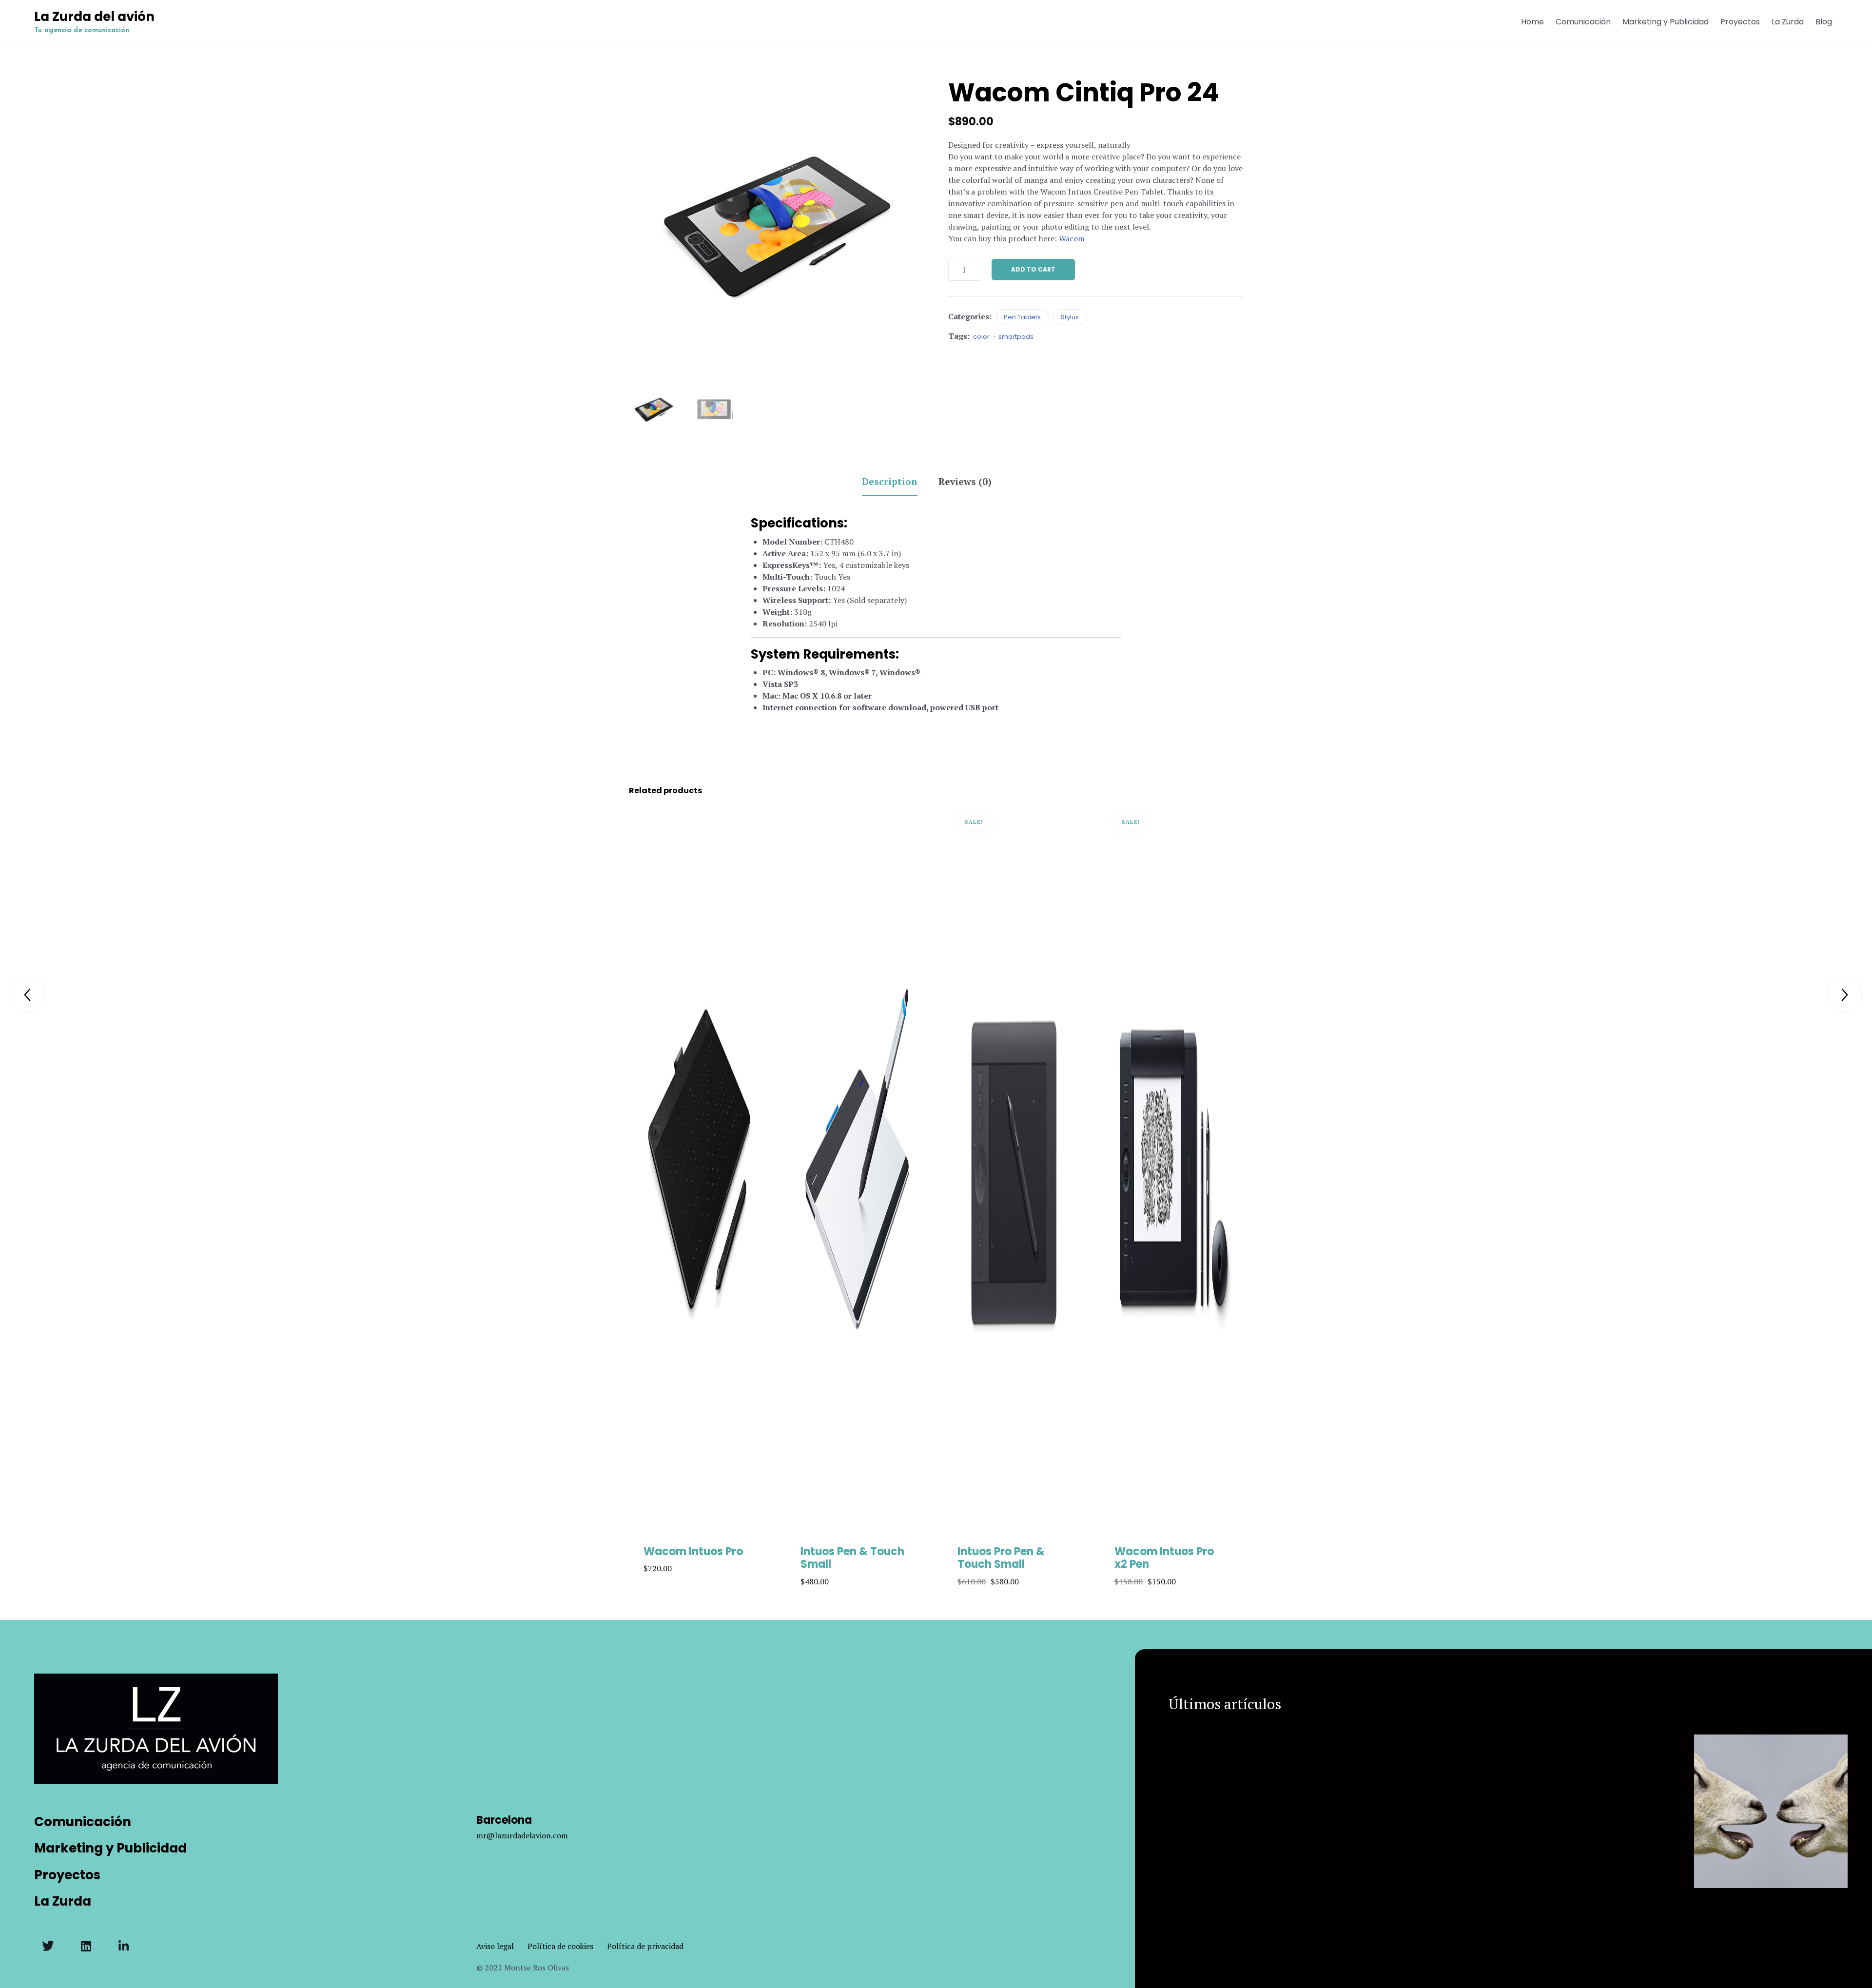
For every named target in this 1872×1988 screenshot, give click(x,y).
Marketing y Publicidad (1666, 22)
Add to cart (1033, 269)
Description (890, 481)
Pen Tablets (1022, 317)
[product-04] (654, 409)
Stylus (1070, 317)
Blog (1824, 22)
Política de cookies (567, 1946)
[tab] (899, 483)
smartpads (1016, 337)
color (981, 337)
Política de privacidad (645, 1946)
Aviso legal (502, 1946)
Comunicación (1583, 22)
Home (1532, 22)
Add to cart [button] (700, 1534)
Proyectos (1740, 22)
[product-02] (715, 409)
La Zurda (1788, 22)
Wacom (1072, 238)
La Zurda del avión (94, 17)
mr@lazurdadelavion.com (522, 1835)
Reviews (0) (965, 481)
